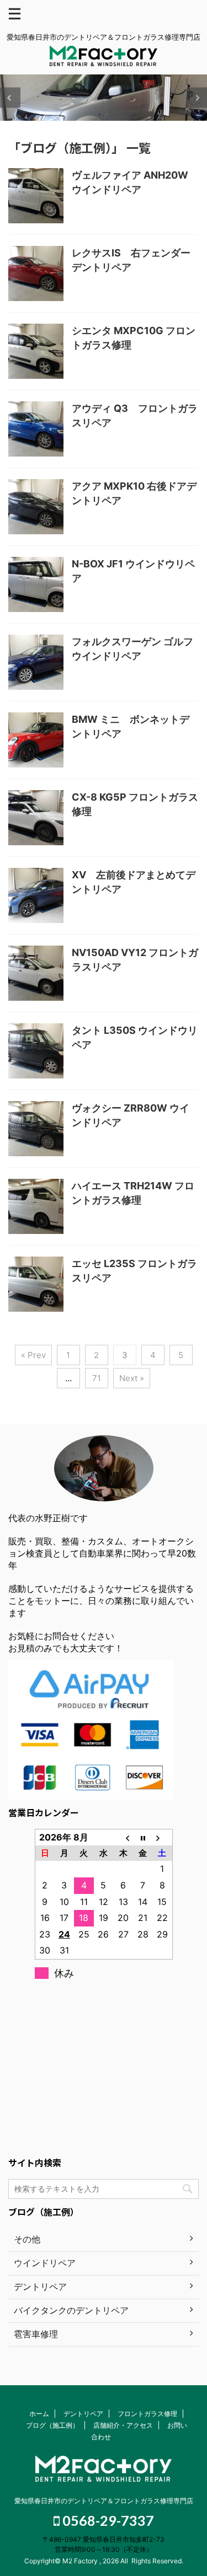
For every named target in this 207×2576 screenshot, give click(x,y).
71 (97, 1378)
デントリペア (83, 2414)
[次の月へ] (162, 1837)
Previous (10, 98)
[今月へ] (143, 1837)
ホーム (39, 2414)
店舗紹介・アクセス (123, 2425)
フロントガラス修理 (147, 2414)
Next (197, 98)
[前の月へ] (123, 1837)
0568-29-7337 (107, 2520)
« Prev (33, 1355)
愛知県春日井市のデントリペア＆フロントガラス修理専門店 (104, 2501)
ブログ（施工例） (52, 2425)
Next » (132, 1378)
